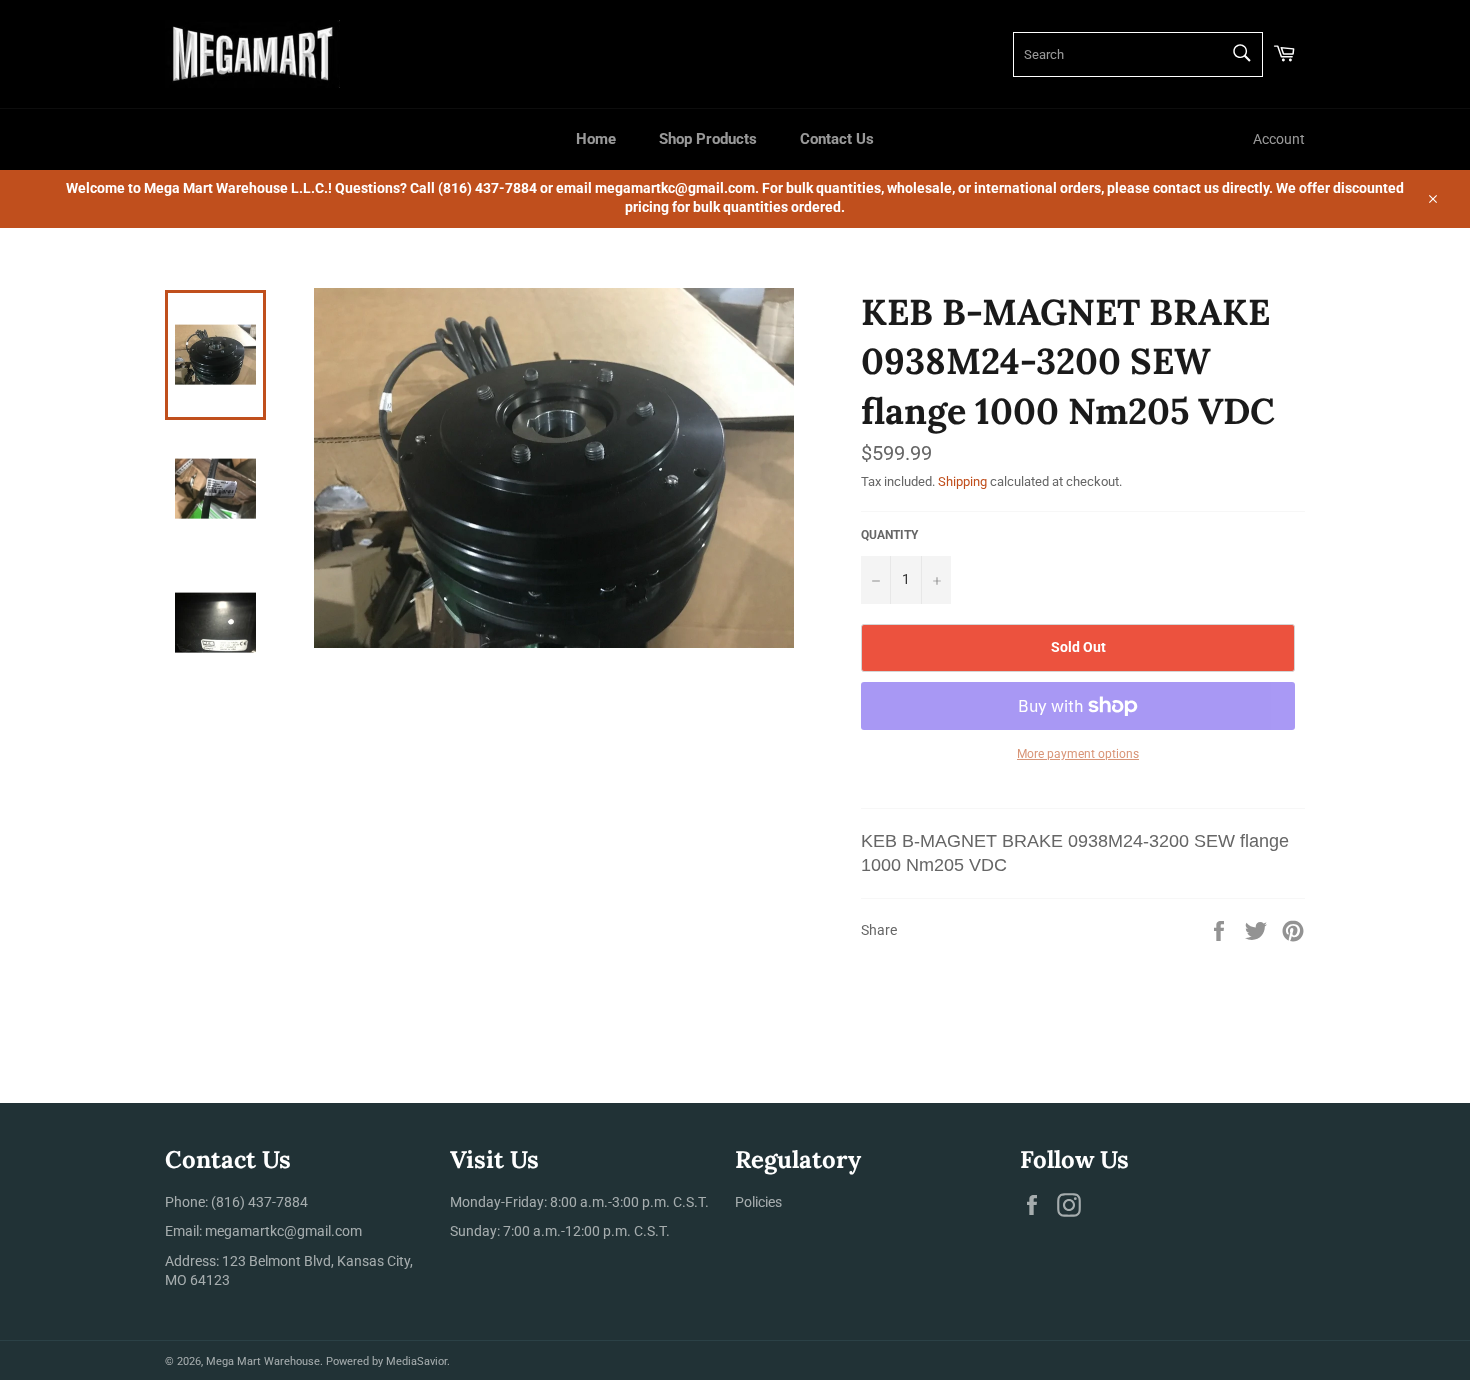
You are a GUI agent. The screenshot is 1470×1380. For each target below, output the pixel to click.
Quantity (889, 535)
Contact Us (837, 139)
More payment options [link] (1078, 754)
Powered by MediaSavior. (388, 1361)
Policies (758, 1202)
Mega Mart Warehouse (263, 1361)
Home (596, 139)
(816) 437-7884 (259, 1202)
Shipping (962, 481)
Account (1279, 139)
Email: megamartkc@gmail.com (263, 1231)
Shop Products (708, 139)
